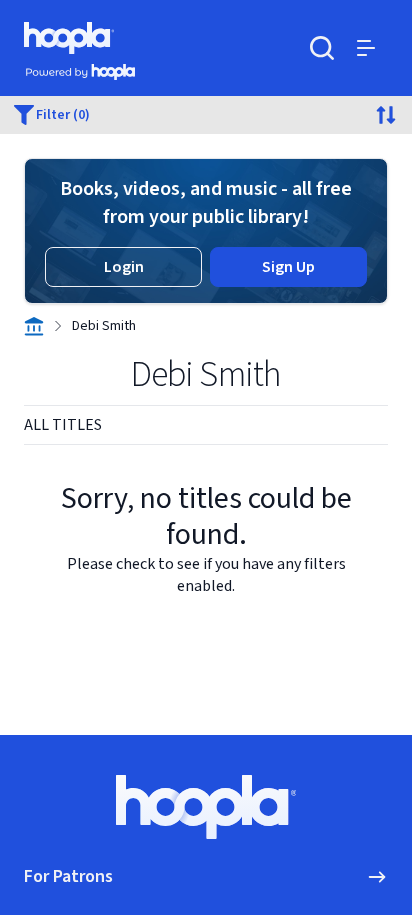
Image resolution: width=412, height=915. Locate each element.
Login (124, 267)
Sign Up (288, 267)
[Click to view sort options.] (386, 115)
